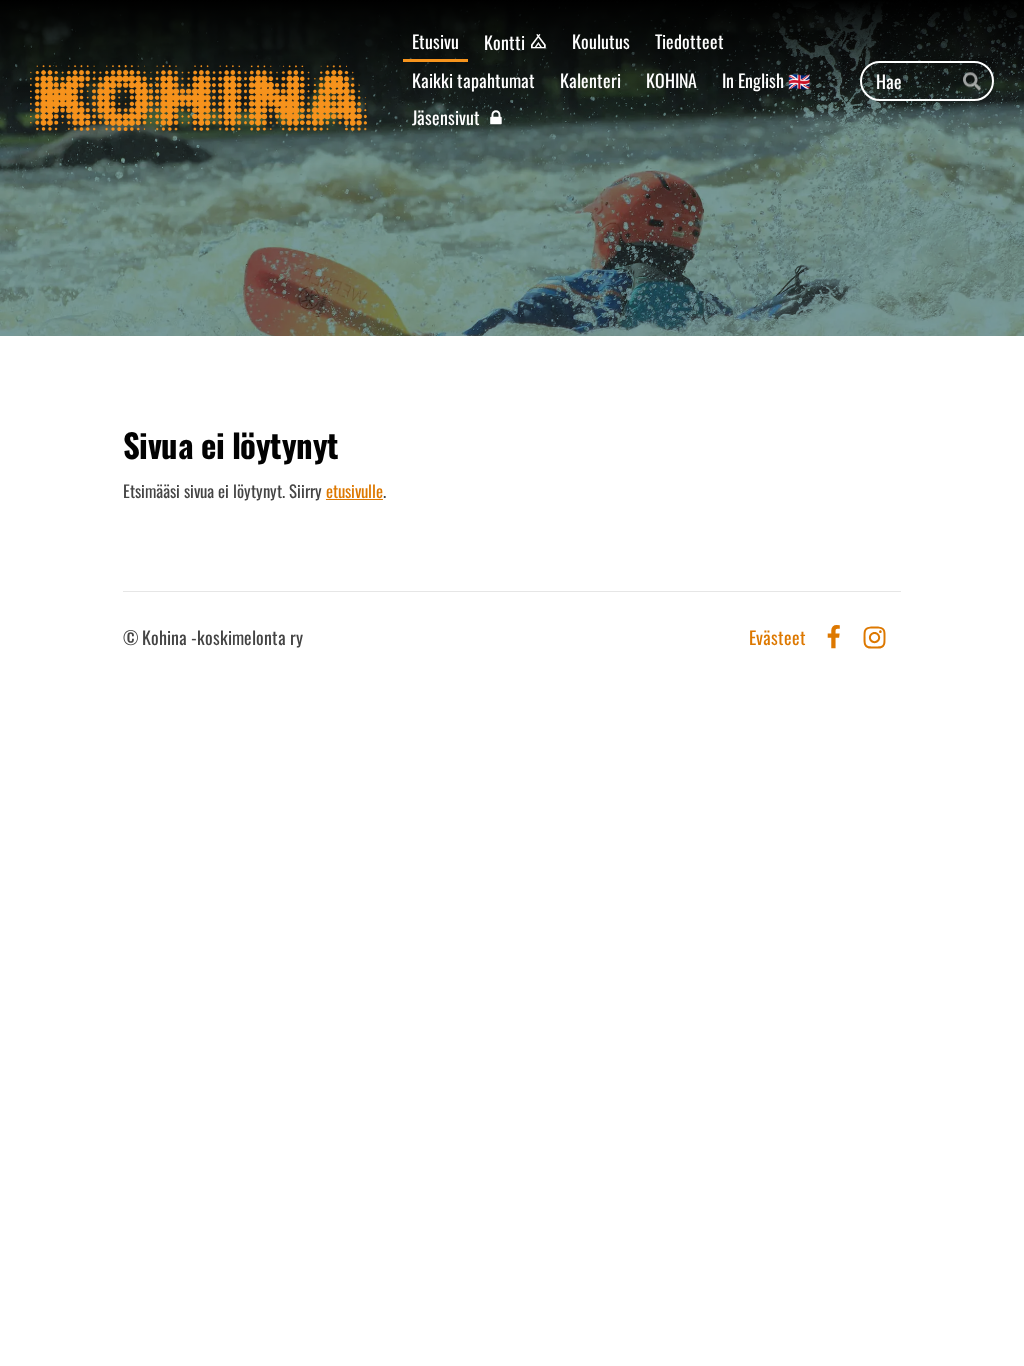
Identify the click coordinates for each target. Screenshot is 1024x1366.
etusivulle (354, 490)
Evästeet (777, 638)
